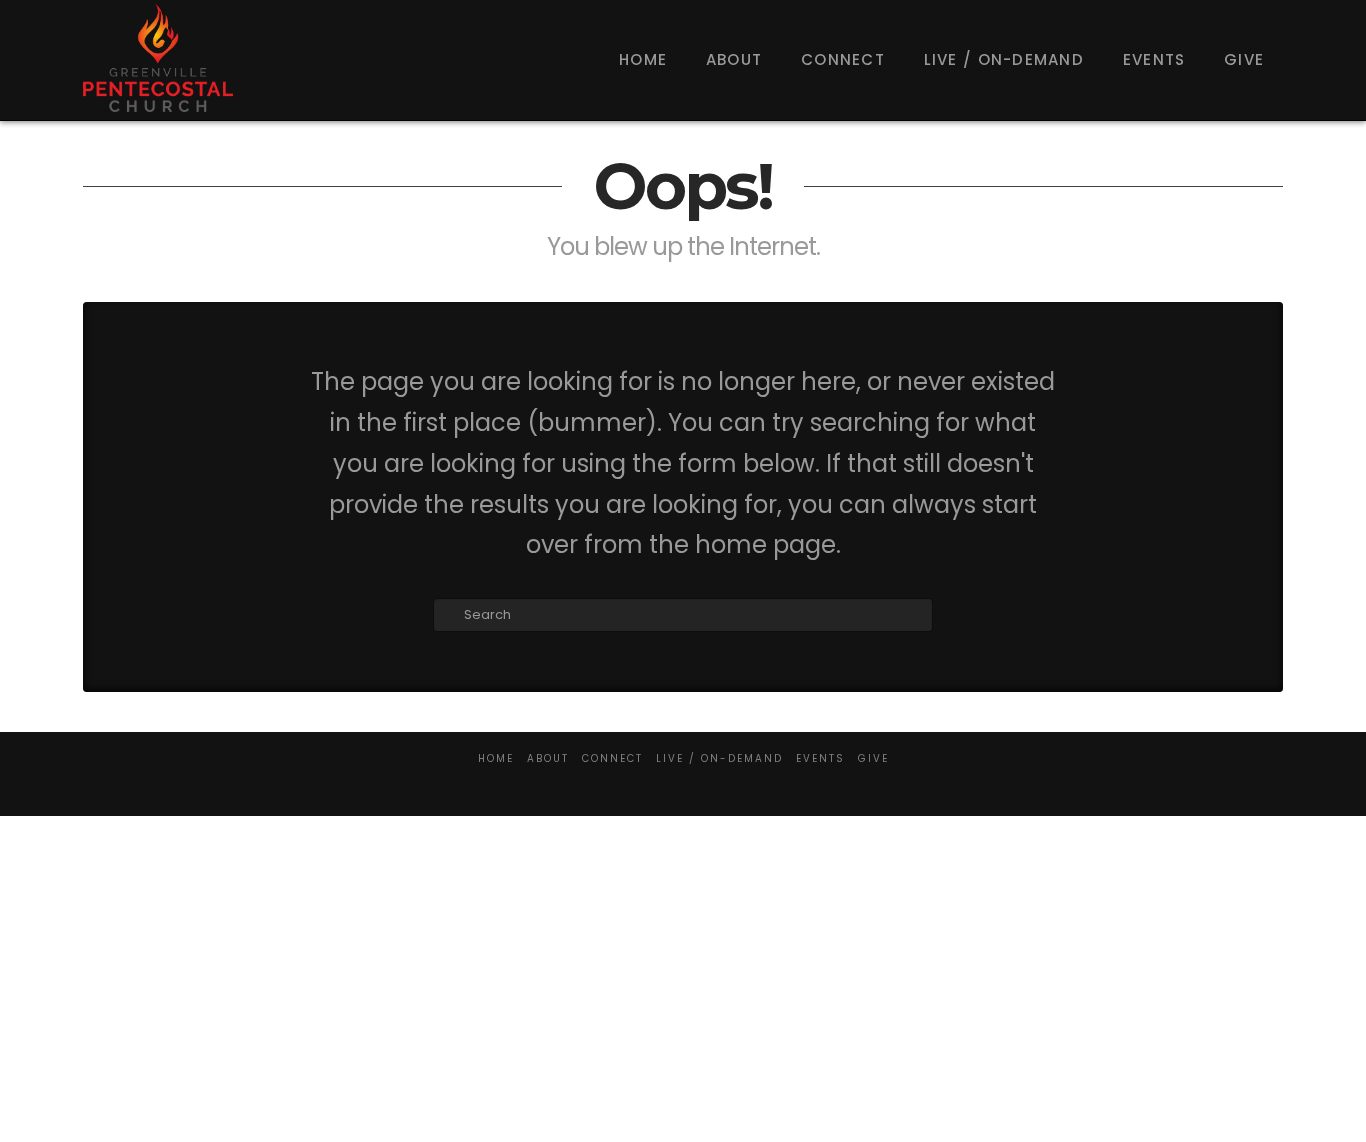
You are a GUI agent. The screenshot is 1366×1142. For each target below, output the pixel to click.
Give (873, 758)
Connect (612, 758)
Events (820, 758)
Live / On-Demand (719, 758)
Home (496, 758)
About (548, 758)
